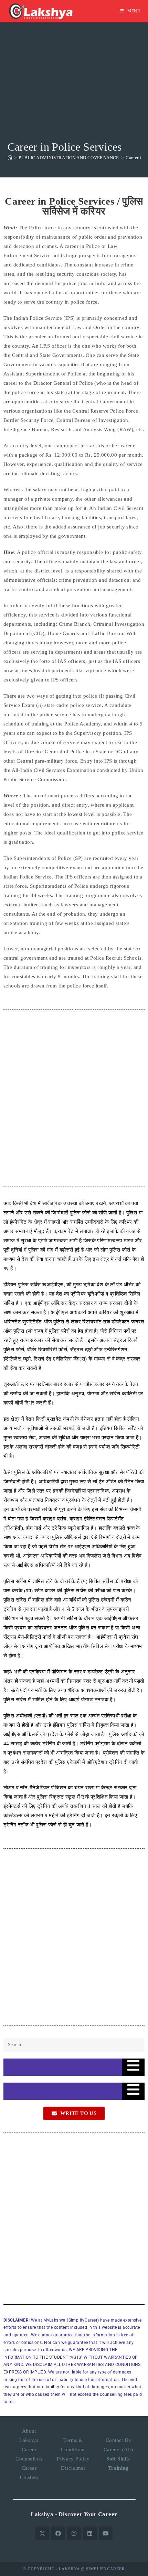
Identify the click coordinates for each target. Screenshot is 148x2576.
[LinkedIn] (90, 2533)
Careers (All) (118, 2449)
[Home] (10, 158)
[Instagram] (74, 2533)
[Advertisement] (74, 98)
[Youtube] (106, 2533)
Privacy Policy (73, 2459)
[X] (42, 2533)
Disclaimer (73, 2468)
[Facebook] (58, 2533)
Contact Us (118, 2440)
